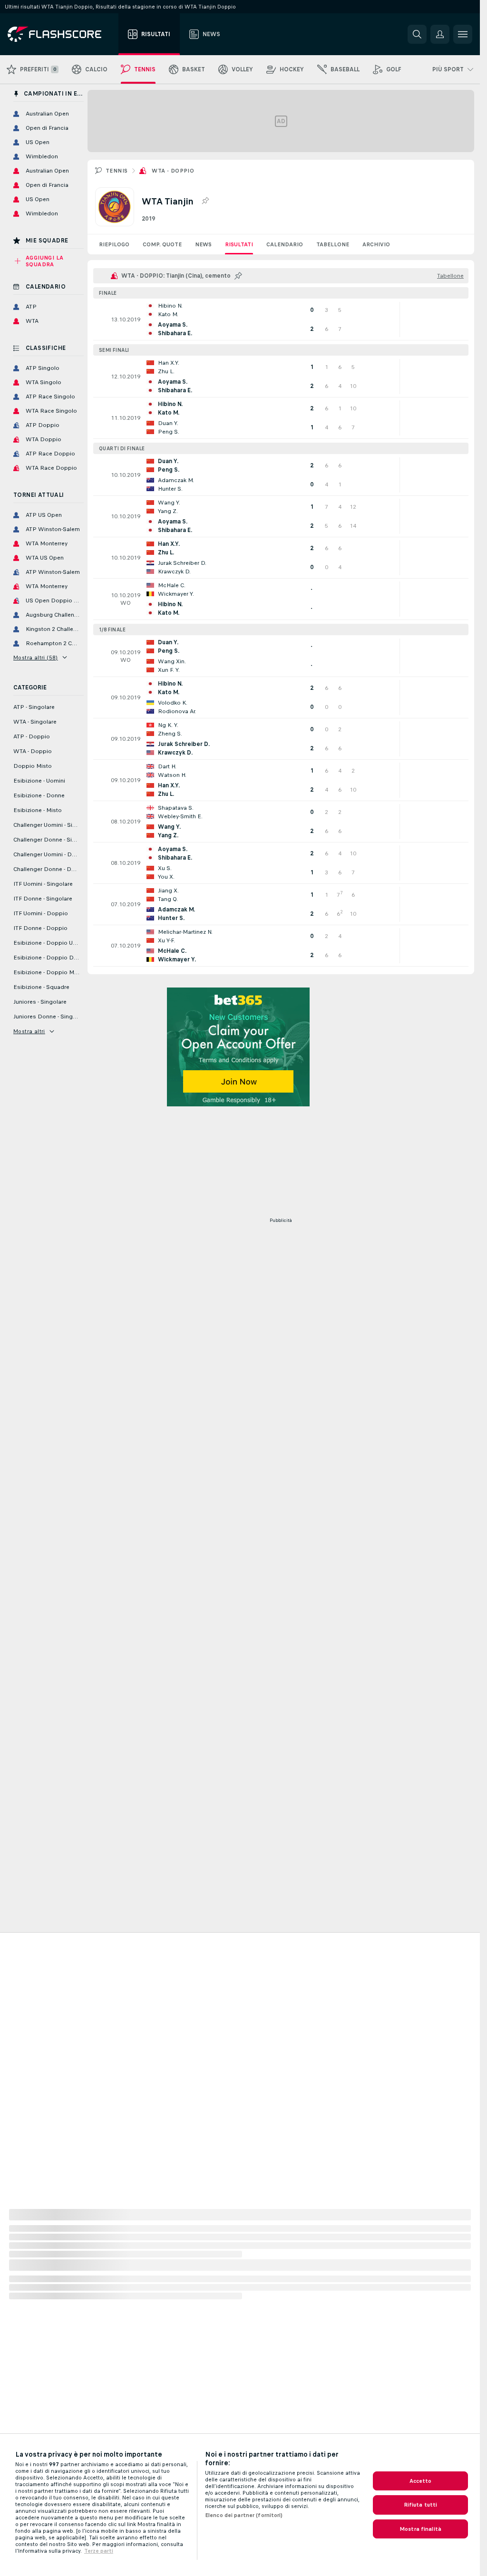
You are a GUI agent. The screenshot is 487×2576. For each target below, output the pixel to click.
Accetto (421, 2481)
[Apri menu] (463, 34)
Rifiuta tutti (421, 2505)
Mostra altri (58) (36, 658)
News (203, 244)
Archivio (376, 244)
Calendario (285, 244)
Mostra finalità (420, 2529)
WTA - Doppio (173, 171)
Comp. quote (162, 244)
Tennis (117, 171)
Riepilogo (114, 244)
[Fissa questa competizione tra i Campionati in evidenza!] (205, 201)
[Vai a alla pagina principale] (61, 34)
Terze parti (99, 2551)
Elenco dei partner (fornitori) (244, 2515)
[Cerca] (417, 34)
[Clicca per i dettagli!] (281, 320)
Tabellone (333, 244)
